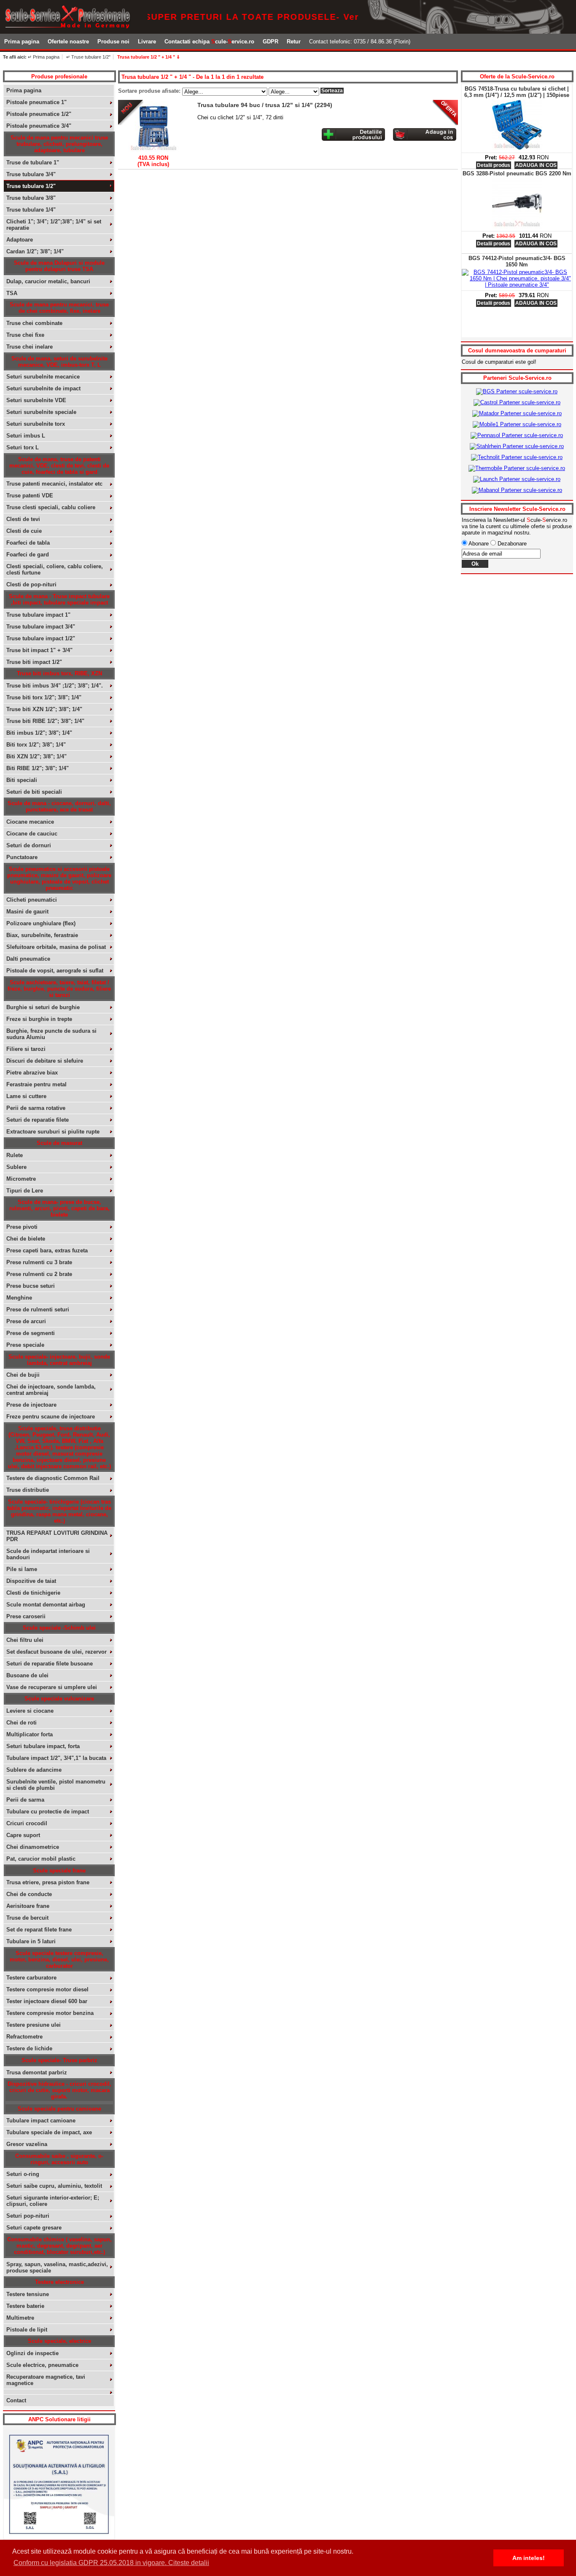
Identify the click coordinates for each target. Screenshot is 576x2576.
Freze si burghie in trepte (39, 1019)
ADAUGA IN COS (536, 165)
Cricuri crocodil (27, 1823)
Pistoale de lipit (27, 2330)
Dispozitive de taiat (31, 1581)
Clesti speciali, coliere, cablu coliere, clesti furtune (55, 569)
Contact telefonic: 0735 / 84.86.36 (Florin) (360, 42)
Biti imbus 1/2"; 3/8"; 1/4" (39, 733)
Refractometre (24, 2037)
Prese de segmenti (31, 1333)
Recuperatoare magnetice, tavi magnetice (46, 2380)
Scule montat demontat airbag (46, 1605)
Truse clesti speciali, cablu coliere (51, 507)
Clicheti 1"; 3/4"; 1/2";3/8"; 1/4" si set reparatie (54, 225)
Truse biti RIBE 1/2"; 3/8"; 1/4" (45, 721)
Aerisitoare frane (28, 1906)
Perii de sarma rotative (36, 1108)
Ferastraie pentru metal (36, 1084)
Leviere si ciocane (30, 1711)
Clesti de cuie (24, 531)
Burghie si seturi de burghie (43, 1007)
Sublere (16, 1167)
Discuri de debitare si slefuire (45, 1061)
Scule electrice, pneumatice (42, 2365)
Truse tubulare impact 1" (38, 615)
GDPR (271, 42)
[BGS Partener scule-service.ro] (517, 391)
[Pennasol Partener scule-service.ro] (517, 435)
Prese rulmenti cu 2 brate (39, 1274)
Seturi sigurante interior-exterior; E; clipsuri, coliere (53, 2201)
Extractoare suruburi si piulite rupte (53, 1132)
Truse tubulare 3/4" (31, 174)
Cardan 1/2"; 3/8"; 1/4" (35, 251)
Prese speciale (25, 1345)
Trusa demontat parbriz (37, 2072)
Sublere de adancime (34, 1770)
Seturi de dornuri (29, 845)
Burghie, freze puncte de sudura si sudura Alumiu (51, 1034)
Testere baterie (25, 2306)
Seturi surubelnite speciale (41, 412)
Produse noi (113, 42)
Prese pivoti (22, 1227)
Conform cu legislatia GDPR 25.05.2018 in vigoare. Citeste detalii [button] (111, 2563)
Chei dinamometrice (33, 1847)
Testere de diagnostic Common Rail (53, 1478)
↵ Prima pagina (44, 57)
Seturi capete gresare (34, 2228)
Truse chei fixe (25, 335)
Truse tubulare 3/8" (31, 198)
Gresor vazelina (27, 2144)
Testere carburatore (31, 1978)
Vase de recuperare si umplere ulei (52, 1687)
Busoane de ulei (27, 1675)
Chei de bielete (26, 1239)
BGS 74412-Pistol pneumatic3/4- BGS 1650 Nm (517, 261)
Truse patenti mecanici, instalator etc (54, 484)
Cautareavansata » (416, 58)
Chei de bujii (23, 1375)
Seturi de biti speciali (34, 792)
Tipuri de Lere (25, 1191)
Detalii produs (494, 165)
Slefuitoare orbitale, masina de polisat (56, 947)
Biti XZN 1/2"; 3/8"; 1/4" (36, 756)
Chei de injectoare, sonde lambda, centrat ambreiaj (51, 1390)
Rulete (15, 1155)
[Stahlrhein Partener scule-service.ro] (517, 446)
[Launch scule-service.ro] (517, 479)
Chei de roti (22, 1723)
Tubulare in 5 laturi (31, 1941)
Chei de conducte (29, 1894)
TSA (12, 293)
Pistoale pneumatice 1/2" (39, 114)
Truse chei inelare (30, 347)
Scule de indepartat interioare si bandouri (48, 1554)
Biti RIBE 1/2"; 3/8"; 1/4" (38, 768)
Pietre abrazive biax (32, 1073)
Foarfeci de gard (28, 555)
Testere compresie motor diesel (47, 1989)
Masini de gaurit (27, 912)
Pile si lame (22, 1569)
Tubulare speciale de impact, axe (49, 2132)
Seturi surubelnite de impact (43, 388)
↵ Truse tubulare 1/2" (88, 57)
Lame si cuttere (26, 1096)
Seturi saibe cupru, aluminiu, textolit (54, 2186)
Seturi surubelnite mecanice (43, 377)
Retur (294, 42)
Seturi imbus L (26, 436)
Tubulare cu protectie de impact (48, 1812)
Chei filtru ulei (25, 1640)
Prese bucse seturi (31, 1286)
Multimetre (20, 2318)
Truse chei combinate (34, 323)
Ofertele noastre (68, 42)
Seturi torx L (23, 447)
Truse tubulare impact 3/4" (41, 627)
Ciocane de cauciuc (32, 834)
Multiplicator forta (30, 1734)
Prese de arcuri (26, 1321)
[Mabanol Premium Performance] (517, 490)
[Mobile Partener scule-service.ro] (517, 424)
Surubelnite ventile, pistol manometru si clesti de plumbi (56, 1785)
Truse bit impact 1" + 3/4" (39, 650)
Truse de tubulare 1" (33, 163)
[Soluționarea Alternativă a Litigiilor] (59, 2537)
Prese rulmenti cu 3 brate (39, 1262)
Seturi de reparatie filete (38, 1120)
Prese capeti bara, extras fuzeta (47, 1250)
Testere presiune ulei (34, 2025)
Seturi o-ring (23, 2174)
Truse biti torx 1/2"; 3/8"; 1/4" (44, 697)
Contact (16, 2400)
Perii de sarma (25, 1800)
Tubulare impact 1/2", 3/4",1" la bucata (56, 1758)
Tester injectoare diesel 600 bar (47, 2001)
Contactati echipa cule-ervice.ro (209, 42)
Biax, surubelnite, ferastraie (42, 935)
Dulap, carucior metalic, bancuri (48, 281)
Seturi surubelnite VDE (36, 400)
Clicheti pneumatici (32, 900)
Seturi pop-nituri (28, 2216)
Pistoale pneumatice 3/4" (39, 126)
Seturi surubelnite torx (36, 424)
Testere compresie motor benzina (50, 2013)
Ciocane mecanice (30, 822)
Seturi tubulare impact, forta (43, 1746)
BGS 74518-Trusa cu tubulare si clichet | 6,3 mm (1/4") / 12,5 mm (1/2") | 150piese (517, 92)
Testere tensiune (28, 2294)
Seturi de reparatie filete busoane (50, 1664)
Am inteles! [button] (529, 2558)
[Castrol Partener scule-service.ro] (517, 402)
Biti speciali (22, 780)
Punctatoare (22, 857)
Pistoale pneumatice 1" (36, 102)
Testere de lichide (29, 2048)
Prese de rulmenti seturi (38, 1309)
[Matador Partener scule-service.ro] (517, 413)
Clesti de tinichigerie (33, 1593)
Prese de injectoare (31, 1405)
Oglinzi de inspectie (32, 2353)
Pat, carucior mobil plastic (41, 1859)
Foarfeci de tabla (28, 543)
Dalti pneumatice (28, 959)
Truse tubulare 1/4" (31, 210)
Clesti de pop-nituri (31, 584)
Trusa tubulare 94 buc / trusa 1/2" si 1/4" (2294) (265, 105)
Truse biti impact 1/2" (34, 662)
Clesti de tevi (23, 519)
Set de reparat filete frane (39, 1930)
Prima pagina (22, 42)
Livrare (147, 42)
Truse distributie (28, 1490)
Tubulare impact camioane (41, 2121)
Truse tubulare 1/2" (31, 186)
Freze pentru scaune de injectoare (51, 1417)
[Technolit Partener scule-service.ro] (517, 457)
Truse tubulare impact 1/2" (41, 638)
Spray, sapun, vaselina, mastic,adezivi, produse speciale (57, 2267)
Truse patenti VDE (30, 496)
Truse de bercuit (27, 1918)
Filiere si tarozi (26, 1049)
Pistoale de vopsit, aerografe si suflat (55, 971)
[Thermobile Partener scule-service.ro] (517, 468)
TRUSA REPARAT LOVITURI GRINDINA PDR (57, 1536)
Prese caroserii (26, 1616)
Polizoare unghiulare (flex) (41, 923)
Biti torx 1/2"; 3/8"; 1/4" (36, 745)
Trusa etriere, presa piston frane (48, 1882)
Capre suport (23, 1835)
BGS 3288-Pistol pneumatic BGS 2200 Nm (517, 173)
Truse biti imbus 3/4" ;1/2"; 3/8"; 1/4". (55, 686)
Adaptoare (20, 240)
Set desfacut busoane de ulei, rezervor (57, 1652)
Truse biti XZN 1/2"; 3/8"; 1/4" (44, 709)
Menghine (19, 1298)
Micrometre (21, 1179)
